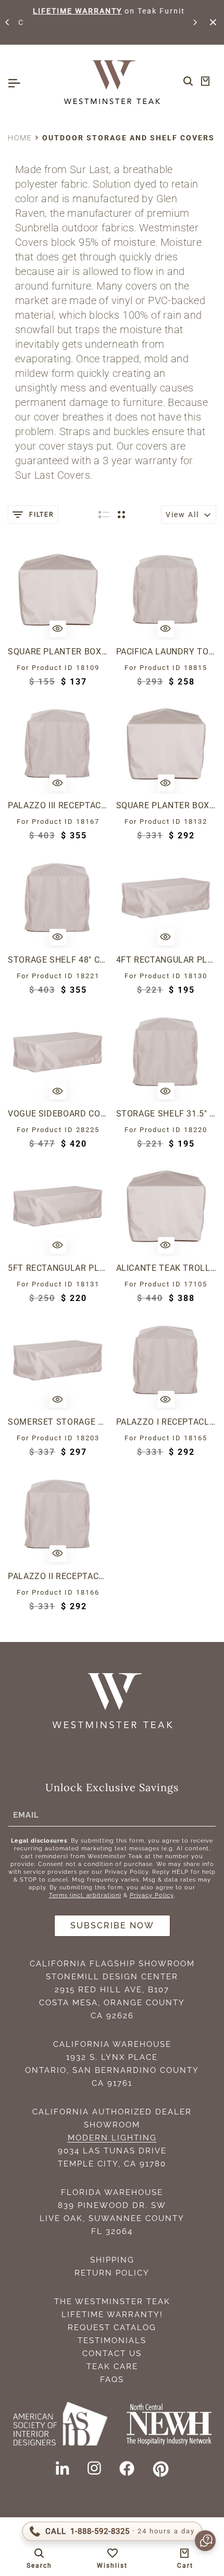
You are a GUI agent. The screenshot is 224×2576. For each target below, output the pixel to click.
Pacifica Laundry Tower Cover (166, 652)
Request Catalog (112, 2328)
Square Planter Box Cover (58, 652)
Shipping (112, 2260)
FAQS (112, 2380)
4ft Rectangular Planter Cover (166, 960)
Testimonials (112, 2341)
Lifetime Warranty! (112, 2315)
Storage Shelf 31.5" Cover (166, 1114)
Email (26, 1815)
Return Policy (112, 2273)
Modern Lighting (112, 2138)
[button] (8, 22)
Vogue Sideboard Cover (58, 1114)
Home (20, 138)
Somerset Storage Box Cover (58, 1422)
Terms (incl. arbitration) (85, 1895)
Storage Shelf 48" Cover (58, 960)
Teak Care (112, 2367)
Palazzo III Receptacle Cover (58, 805)
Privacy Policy (152, 1895)
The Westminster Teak (112, 2302)
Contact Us (112, 2354)
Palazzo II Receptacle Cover (58, 1576)
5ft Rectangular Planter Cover (58, 1268)
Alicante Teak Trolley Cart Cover (166, 1268)
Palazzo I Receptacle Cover (166, 1422)
